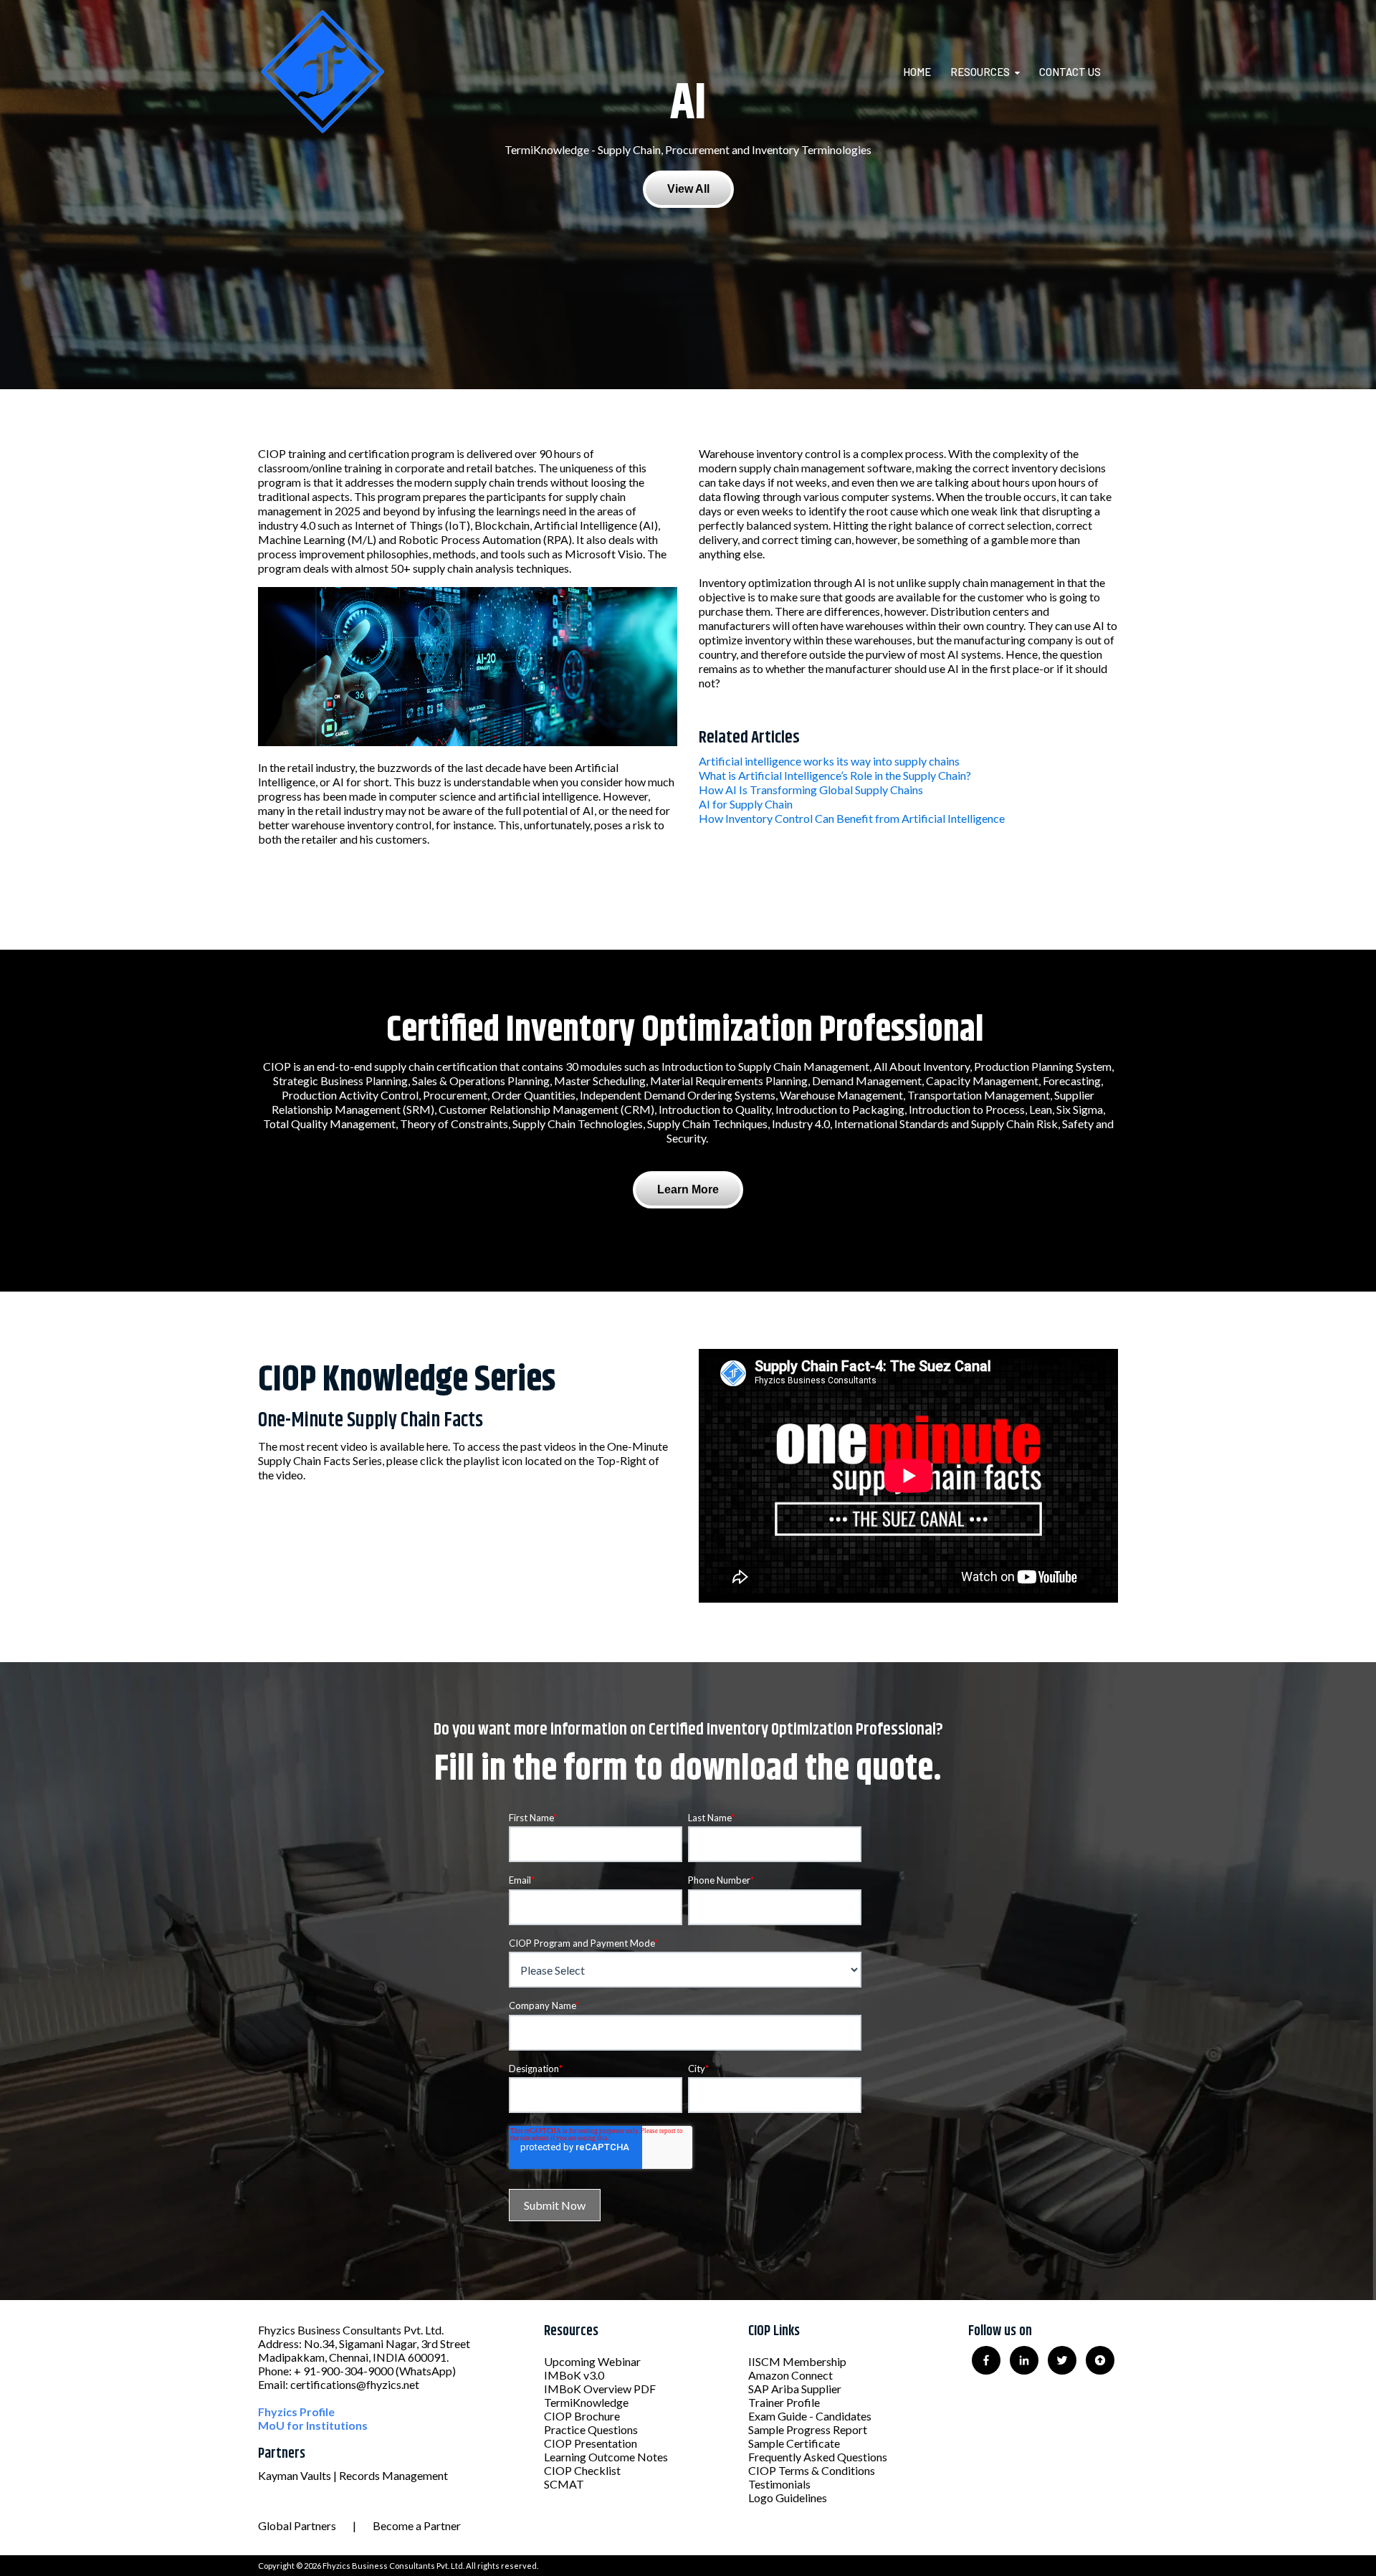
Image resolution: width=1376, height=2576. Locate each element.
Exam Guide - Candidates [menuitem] (810, 2416)
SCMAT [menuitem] (564, 2484)
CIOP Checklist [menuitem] (582, 2470)
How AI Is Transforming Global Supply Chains (811, 790)
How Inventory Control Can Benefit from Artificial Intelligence (852, 818)
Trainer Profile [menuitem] (784, 2402)
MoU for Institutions (313, 2425)
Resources (980, 72)
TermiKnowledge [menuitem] (586, 2402)
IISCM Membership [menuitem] (797, 2361)
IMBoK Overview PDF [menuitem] (600, 2389)
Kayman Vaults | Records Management (353, 2475)
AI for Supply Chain (746, 804)
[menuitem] (926, 72)
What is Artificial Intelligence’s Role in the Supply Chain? (835, 775)
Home (917, 72)
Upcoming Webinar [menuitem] (592, 2361)
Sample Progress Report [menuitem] (808, 2429)
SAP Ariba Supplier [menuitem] (795, 2389)
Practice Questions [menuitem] (591, 2429)
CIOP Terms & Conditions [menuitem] (812, 2470)
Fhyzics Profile (296, 2412)
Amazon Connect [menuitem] (790, 2375)
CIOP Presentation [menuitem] (591, 2443)
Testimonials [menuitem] (779, 2484)
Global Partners (297, 2525)
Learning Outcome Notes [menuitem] (606, 2457)
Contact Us (1070, 72)
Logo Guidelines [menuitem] (788, 2498)
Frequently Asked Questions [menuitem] (818, 2457)
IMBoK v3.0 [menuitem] (574, 2375)
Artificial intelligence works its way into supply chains (829, 761)
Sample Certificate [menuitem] (794, 2443)
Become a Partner (417, 2525)
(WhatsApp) (426, 2371)
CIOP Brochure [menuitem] (582, 2416)
